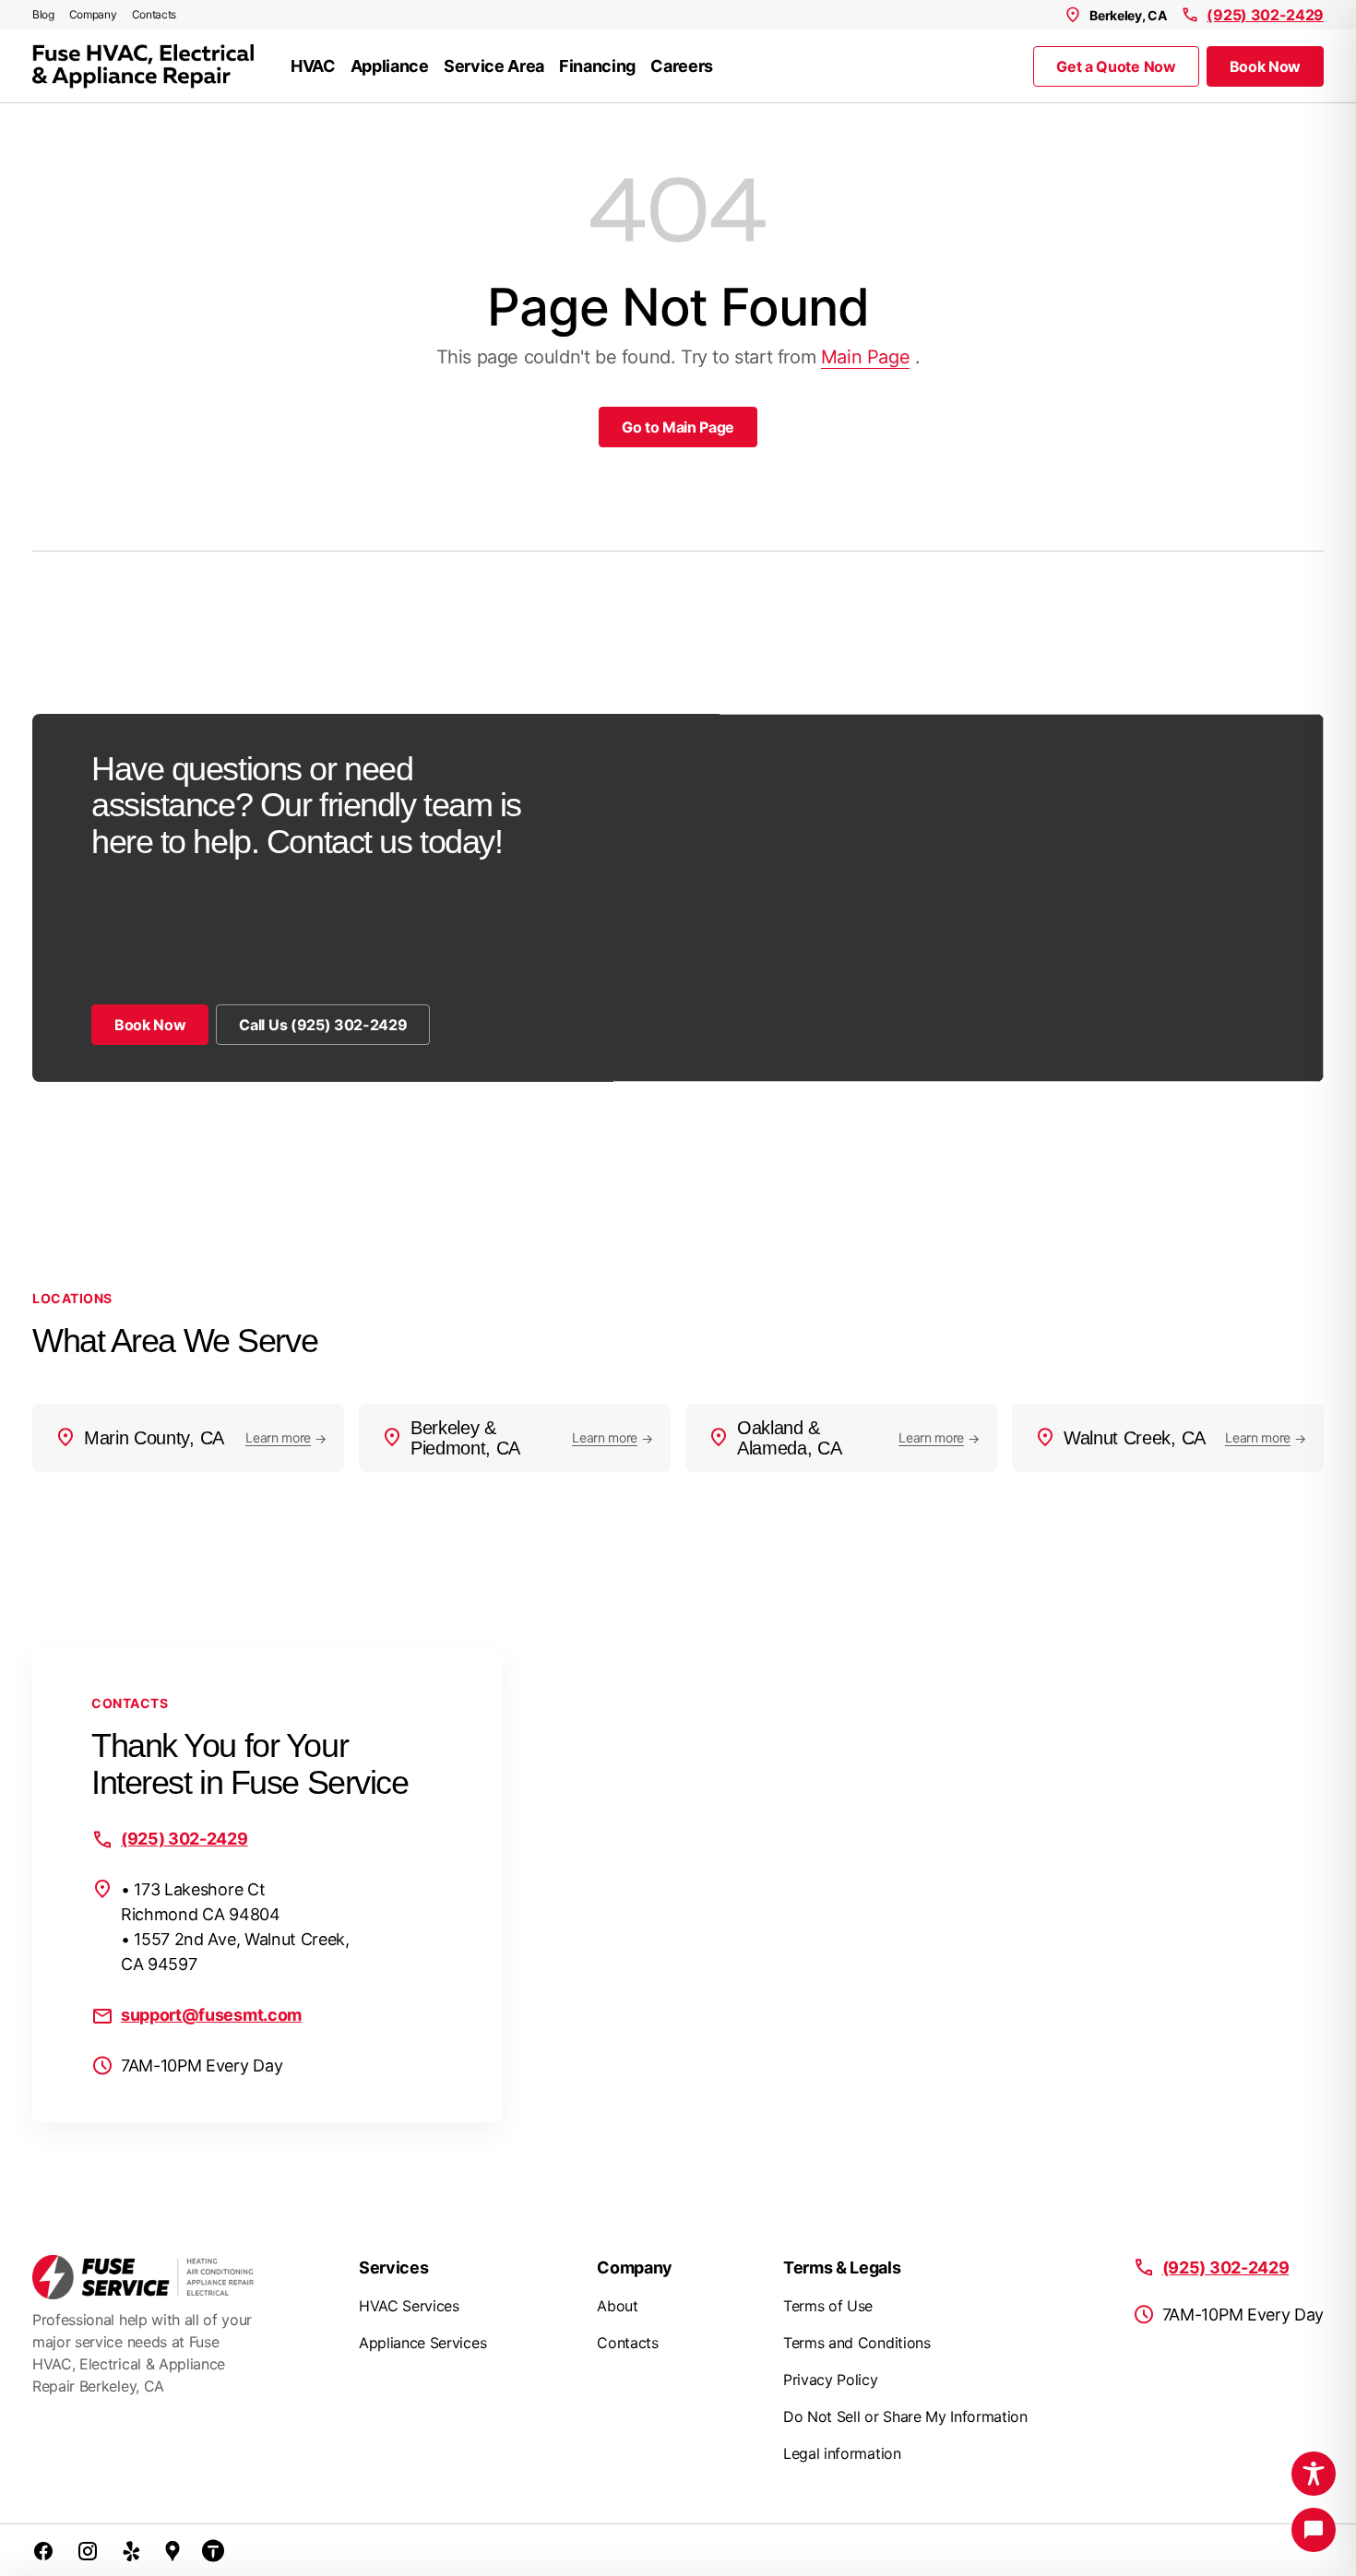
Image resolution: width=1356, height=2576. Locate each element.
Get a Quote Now (1116, 66)
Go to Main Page (678, 427)
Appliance (390, 66)
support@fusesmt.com (211, 2015)
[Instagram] (88, 2550)
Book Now (1265, 66)
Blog (43, 14)
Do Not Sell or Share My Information (905, 2416)
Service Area (494, 66)
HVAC (313, 66)
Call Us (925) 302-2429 (323, 1025)
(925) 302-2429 (1265, 15)
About (617, 2306)
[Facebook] (43, 2550)
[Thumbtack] (213, 2550)
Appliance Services (422, 2343)
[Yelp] (132, 2550)
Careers (682, 66)
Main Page (865, 357)
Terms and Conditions (857, 2343)
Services (393, 2267)
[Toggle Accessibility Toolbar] (1314, 2474)
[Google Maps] (172, 2550)
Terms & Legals (842, 2267)
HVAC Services (409, 2306)
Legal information (842, 2453)
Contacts (154, 14)
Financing (597, 66)
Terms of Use (828, 2306)
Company (93, 14)
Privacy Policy (831, 2380)
